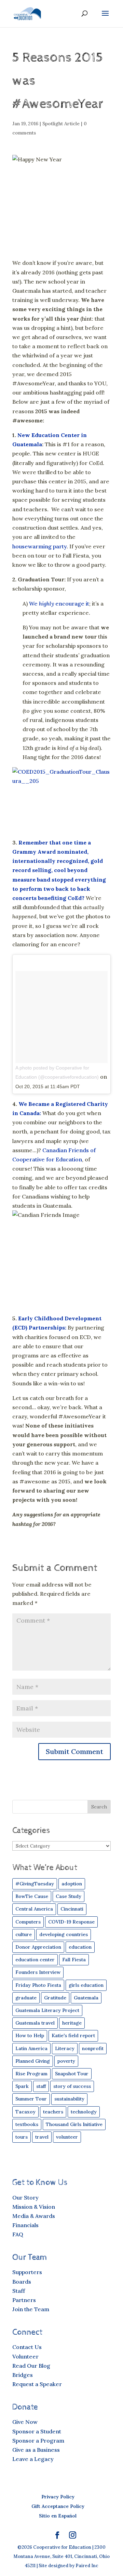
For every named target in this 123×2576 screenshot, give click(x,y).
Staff (19, 2291)
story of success (72, 2086)
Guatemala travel (35, 2023)
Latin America (31, 2048)
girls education (86, 1985)
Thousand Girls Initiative (74, 2124)
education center (35, 1960)
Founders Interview (38, 1972)
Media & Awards (34, 2216)
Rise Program (31, 2074)
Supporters (27, 2272)
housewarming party (39, 546)
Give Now (25, 2422)
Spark (22, 2086)
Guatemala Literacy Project (47, 2010)
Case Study (69, 1896)
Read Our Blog (31, 2366)
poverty (66, 2061)
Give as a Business (36, 2450)
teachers (53, 2112)
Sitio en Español (58, 2516)
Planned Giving (33, 2061)
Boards (22, 2282)
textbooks (27, 2124)
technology (84, 2112)
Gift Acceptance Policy (58, 2506)
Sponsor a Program (38, 2441)
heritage (72, 2023)
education (80, 1947)
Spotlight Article (61, 124)
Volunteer (25, 2356)
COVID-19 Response (71, 1922)
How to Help (30, 2035)
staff (41, 2086)
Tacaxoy (25, 2112)
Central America (34, 1909)
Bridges (23, 2375)
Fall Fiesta (74, 1960)
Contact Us (27, 2347)
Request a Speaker (37, 2384)
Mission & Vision (34, 2207)
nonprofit (93, 2048)
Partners (24, 2300)
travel (42, 2137)
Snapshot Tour (72, 2074)
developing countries (64, 1934)
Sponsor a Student (37, 2431)
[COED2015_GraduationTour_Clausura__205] (61, 800)
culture (24, 1934)
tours (22, 2137)
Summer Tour (31, 2099)
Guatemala (86, 1998)
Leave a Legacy (33, 2459)
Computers (28, 1922)
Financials (25, 2225)
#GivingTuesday (35, 1884)
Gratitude (55, 1998)
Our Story (25, 2197)
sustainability (69, 2099)
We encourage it (59, 603)
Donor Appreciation (38, 1947)
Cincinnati (72, 1909)
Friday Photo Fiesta (38, 1985)
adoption (72, 1884)
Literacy (65, 2048)
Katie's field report (73, 2035)
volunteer (67, 2137)
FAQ (18, 2234)
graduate (26, 1998)
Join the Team (31, 2309)
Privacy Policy (58, 2497)
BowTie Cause (32, 1896)
